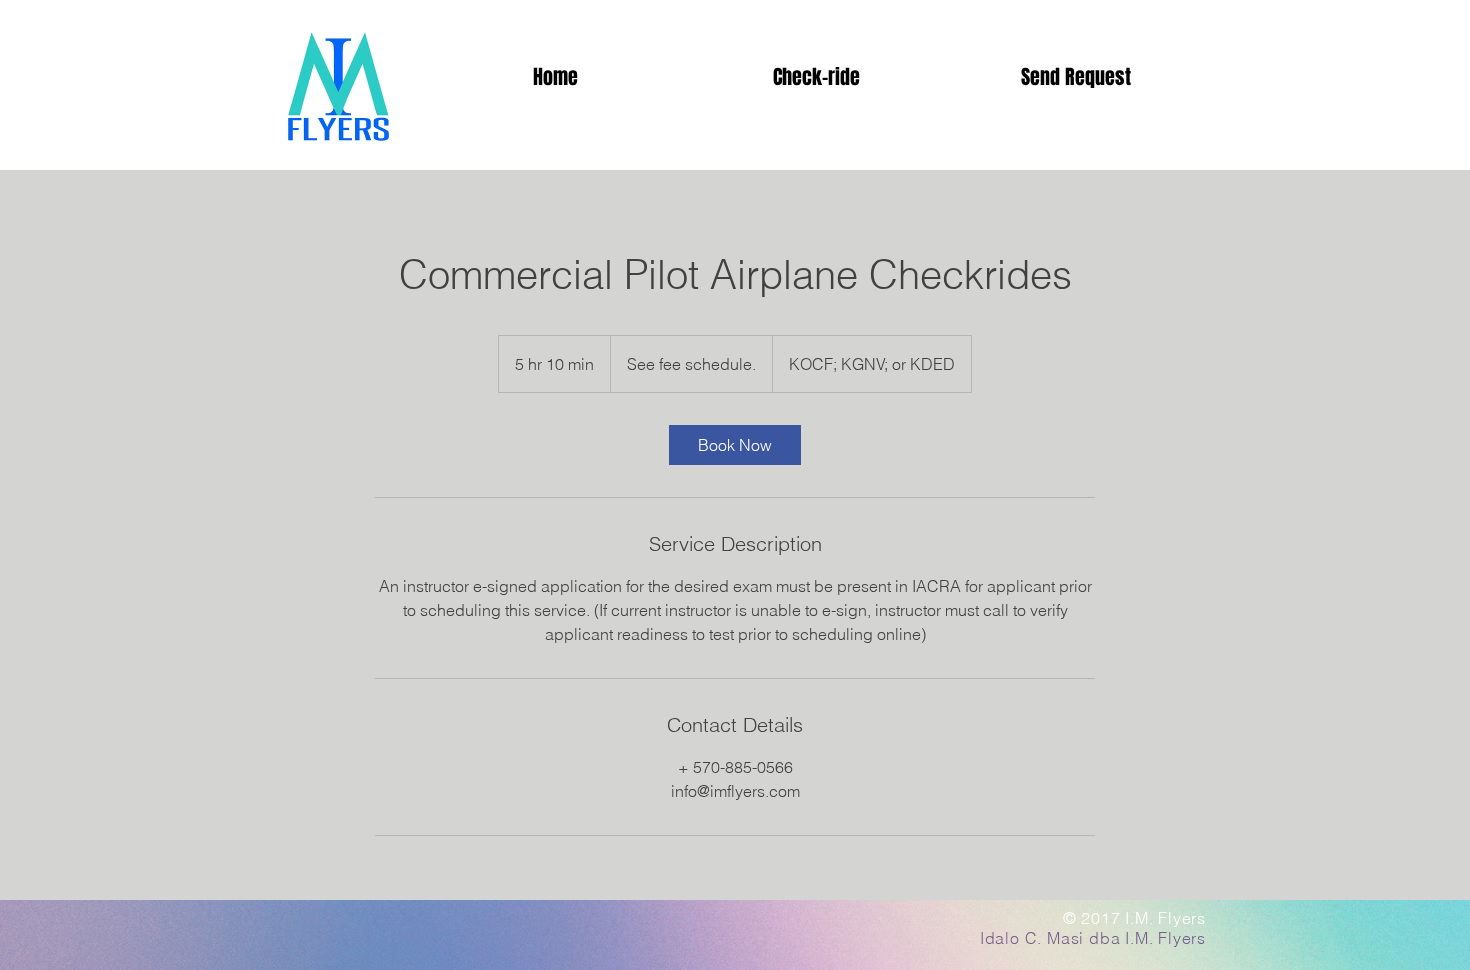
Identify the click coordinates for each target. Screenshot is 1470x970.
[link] (735, 445)
